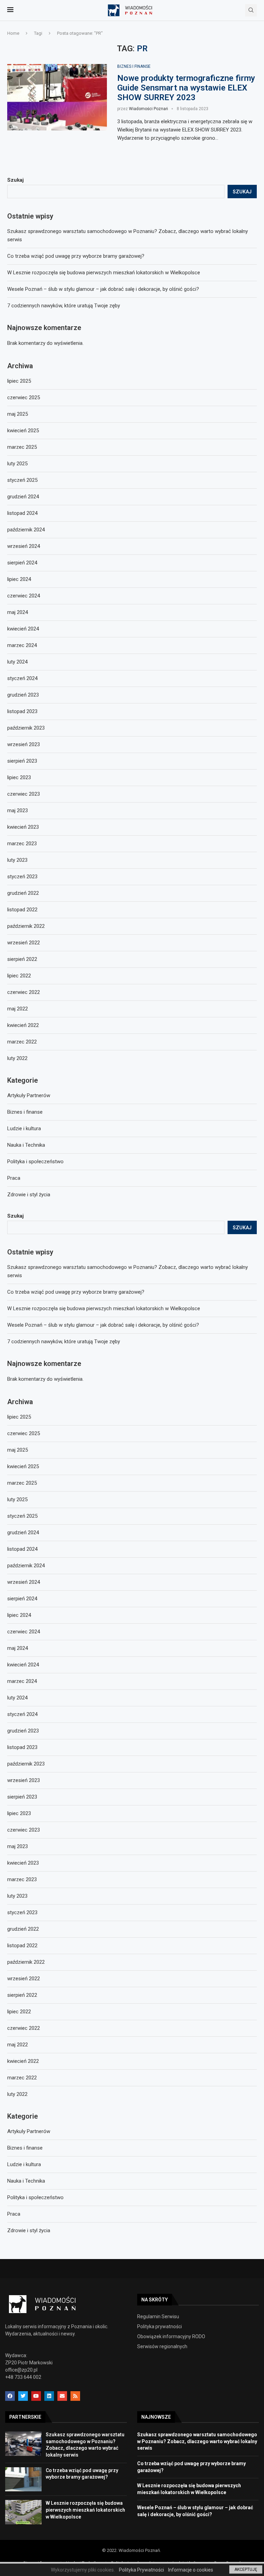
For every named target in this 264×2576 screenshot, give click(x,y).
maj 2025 (18, 1450)
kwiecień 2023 (23, 1863)
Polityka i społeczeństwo (35, 2197)
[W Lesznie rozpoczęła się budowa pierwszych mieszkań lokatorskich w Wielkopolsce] (23, 2512)
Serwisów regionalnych (162, 2346)
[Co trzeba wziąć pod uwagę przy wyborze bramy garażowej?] (23, 2479)
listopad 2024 (22, 1549)
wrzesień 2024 (24, 1582)
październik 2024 (26, 1566)
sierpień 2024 (22, 1599)
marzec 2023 (22, 1879)
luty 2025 (17, 1499)
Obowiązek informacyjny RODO (171, 2336)
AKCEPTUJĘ (246, 2569)
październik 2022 (26, 1962)
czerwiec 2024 (24, 1632)
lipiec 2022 (19, 2012)
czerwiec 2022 (24, 2028)
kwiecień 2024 (23, 1665)
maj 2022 (18, 2045)
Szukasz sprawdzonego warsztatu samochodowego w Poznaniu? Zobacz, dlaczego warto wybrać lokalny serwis (197, 2441)
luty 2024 (17, 1698)
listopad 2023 (22, 1747)
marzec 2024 (22, 1681)
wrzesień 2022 (24, 1979)
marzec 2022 (22, 2078)
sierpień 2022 (22, 1995)
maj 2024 (18, 1648)
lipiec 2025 (19, 1417)
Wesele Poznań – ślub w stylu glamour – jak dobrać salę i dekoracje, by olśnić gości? (103, 1325)
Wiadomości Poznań (148, 109)
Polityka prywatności (159, 2326)
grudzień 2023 (23, 1731)
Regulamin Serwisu (158, 2317)
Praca (14, 2214)
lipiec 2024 (19, 1615)
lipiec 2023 (19, 1813)
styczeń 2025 (22, 1516)
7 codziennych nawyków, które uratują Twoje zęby (64, 1342)
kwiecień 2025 (23, 1466)
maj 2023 (18, 1846)
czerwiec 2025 (24, 1433)
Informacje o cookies (191, 2570)
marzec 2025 (22, 1483)
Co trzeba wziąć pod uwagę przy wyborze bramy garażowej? (76, 1292)
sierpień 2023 (22, 1797)
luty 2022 (17, 2094)
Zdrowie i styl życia (29, 2230)
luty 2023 (17, 1896)
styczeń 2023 (22, 1912)
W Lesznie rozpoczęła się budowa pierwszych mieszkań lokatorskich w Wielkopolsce (104, 1308)
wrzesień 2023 (24, 1780)
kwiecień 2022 (23, 2061)
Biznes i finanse (134, 66)
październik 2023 (26, 1764)
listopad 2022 (22, 1946)
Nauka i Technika (26, 2181)
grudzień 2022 (23, 1929)
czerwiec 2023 (24, 1830)
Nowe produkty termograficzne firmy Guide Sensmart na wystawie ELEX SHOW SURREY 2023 (186, 88)
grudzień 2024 (23, 1533)
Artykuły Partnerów (29, 2131)
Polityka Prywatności (141, 2570)
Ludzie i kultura (24, 2164)
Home (13, 33)
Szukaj (15, 1216)
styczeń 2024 (22, 1714)
